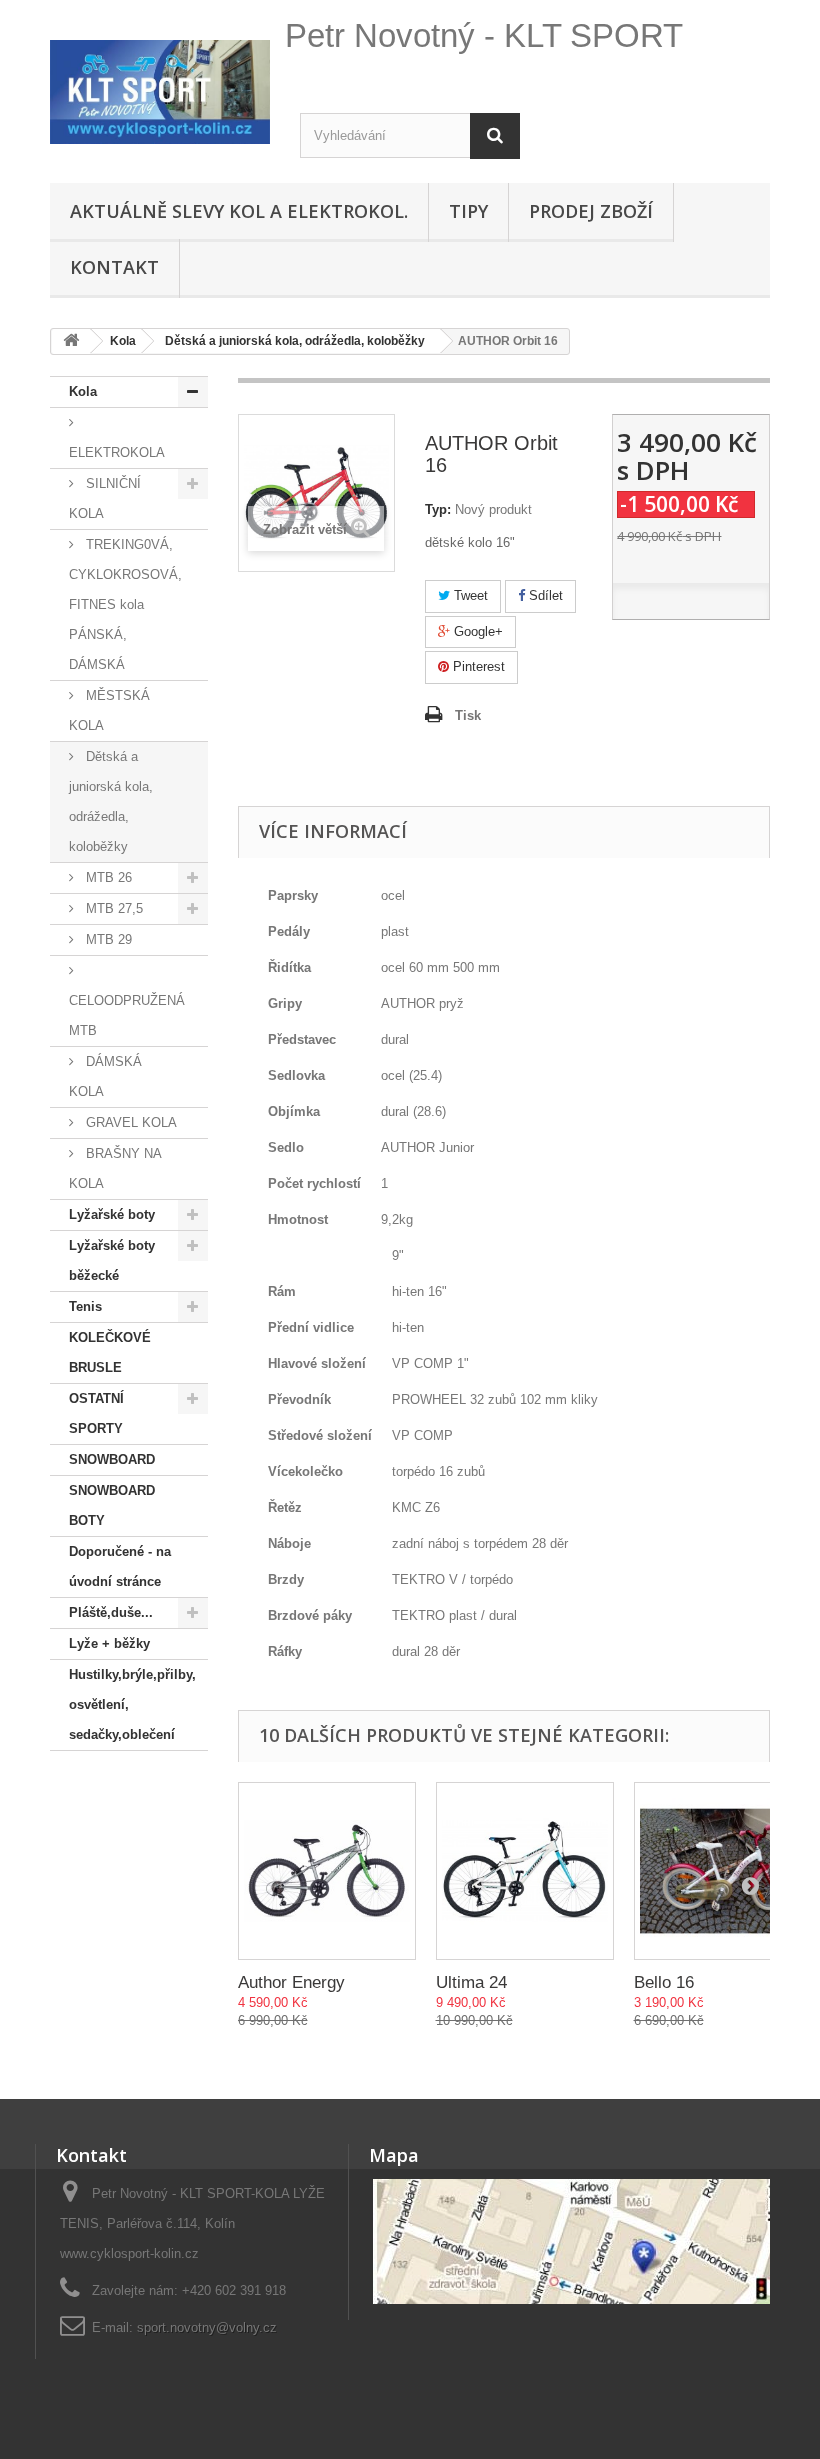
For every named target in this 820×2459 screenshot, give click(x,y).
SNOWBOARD (112, 1459)
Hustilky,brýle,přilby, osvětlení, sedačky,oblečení (132, 1704)
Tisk (468, 715)
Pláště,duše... (111, 1612)
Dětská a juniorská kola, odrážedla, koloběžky (111, 801)
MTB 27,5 (112, 908)
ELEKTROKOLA (117, 452)
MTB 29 (107, 939)
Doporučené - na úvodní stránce (120, 1566)
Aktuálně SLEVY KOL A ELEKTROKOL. (239, 211)
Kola (83, 391)
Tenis (85, 1306)
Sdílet (544, 595)
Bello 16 (664, 1982)
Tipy (468, 211)
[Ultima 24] (525, 1871)
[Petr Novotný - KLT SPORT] (160, 92)
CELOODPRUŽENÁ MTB (127, 1015)
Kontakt (114, 267)
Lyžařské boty (112, 1214)
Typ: (438, 509)
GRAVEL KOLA (129, 1122)
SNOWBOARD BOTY (112, 1505)
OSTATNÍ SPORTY (96, 1413)
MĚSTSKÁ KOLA (109, 710)
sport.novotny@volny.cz (207, 2327)
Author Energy (291, 1982)
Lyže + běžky (109, 1643)
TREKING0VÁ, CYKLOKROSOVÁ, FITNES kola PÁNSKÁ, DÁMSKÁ (125, 604)
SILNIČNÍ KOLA (105, 498)
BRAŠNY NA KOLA (115, 1168)
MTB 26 (107, 877)
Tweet (469, 595)
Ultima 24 (471, 1982)
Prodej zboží (591, 211)
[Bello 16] (723, 1871)
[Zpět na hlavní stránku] (71, 341)
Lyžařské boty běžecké (112, 1260)
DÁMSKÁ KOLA (105, 1076)
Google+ (476, 631)
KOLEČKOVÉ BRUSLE (110, 1352)
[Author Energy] (327, 1871)
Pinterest (477, 666)
